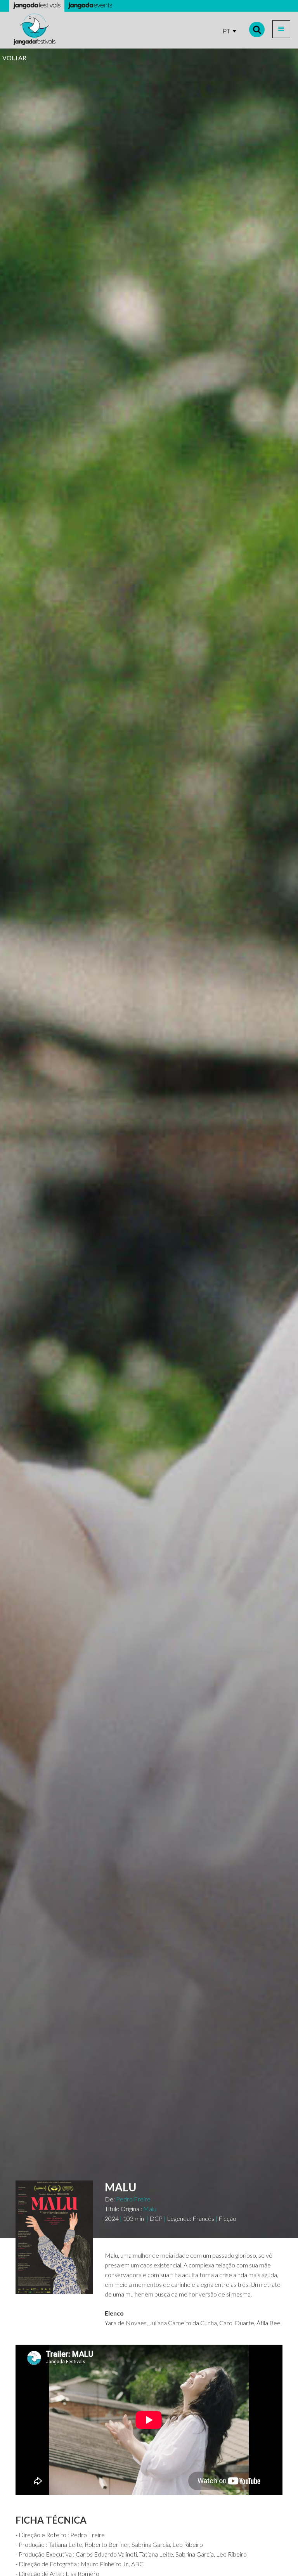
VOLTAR (14, 58)
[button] (281, 29)
